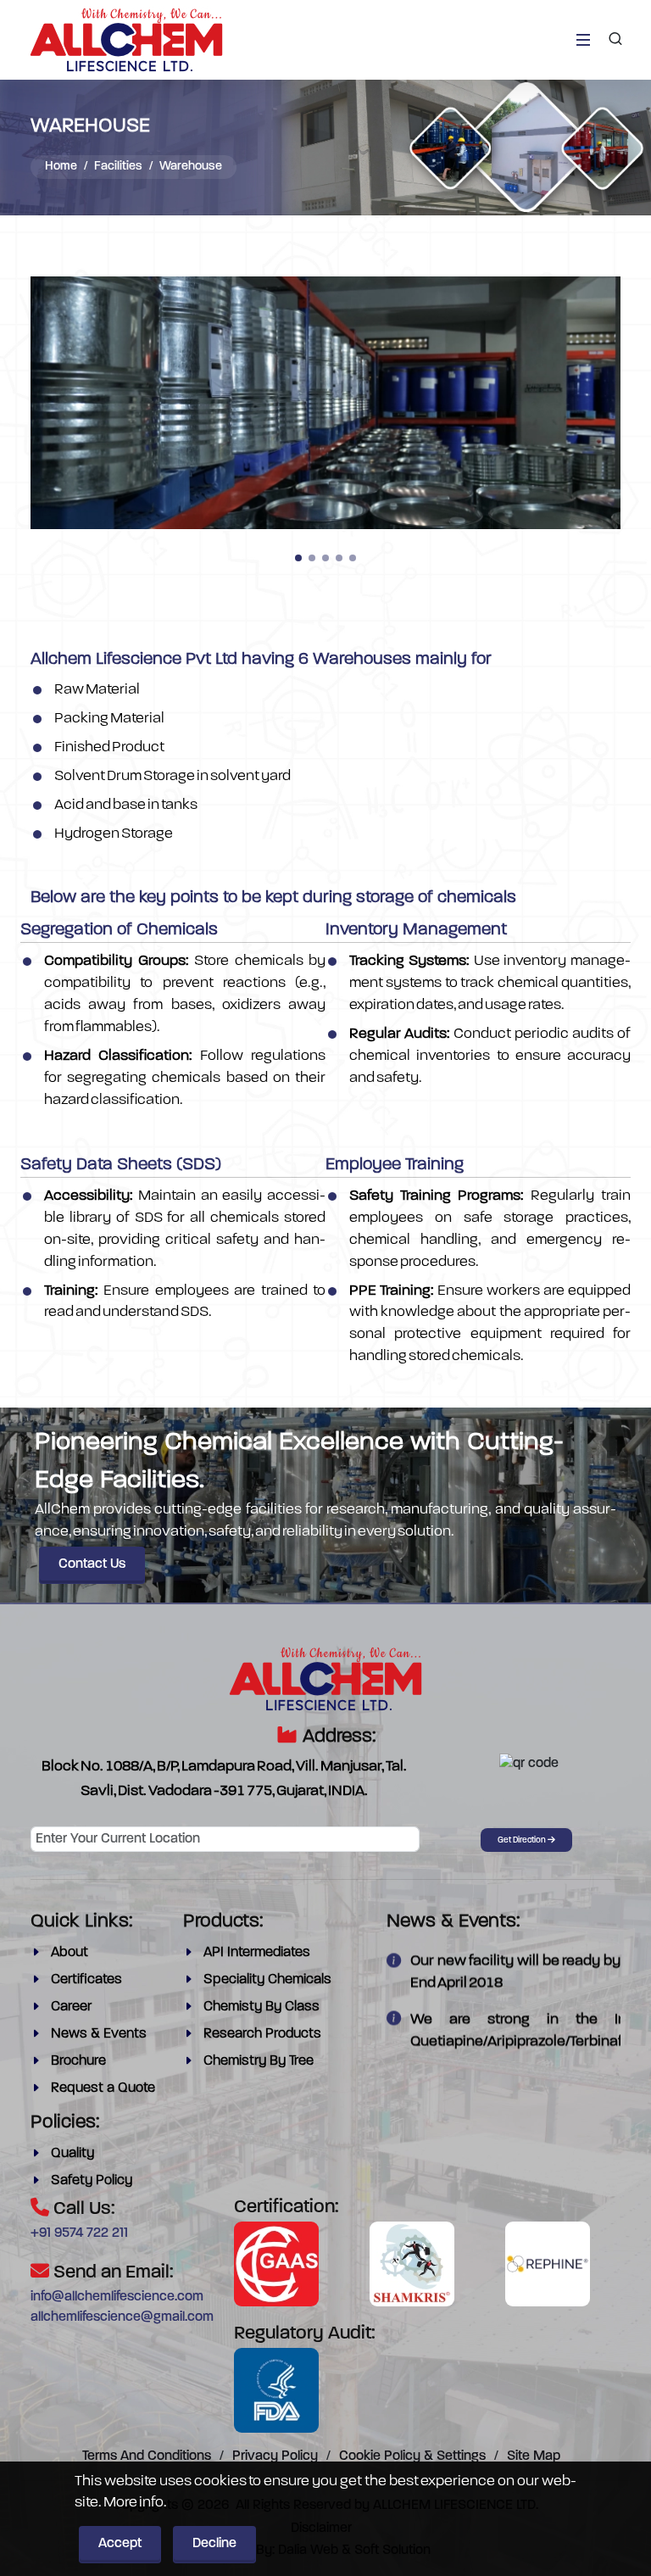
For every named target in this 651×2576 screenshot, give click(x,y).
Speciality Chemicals (267, 1979)
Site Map (534, 2456)
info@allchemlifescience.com (117, 2297)
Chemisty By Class (262, 2006)
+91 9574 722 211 (79, 2233)
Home (61, 167)
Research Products (262, 2033)
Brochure (78, 2060)
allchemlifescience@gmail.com (122, 2317)
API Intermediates (257, 1952)
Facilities (118, 167)
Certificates (86, 1979)
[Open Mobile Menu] (583, 40)
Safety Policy (92, 2180)
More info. (135, 2501)
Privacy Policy (275, 2456)
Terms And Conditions (147, 2456)
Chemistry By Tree (259, 2060)
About (70, 1952)
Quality (72, 2153)
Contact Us (92, 1564)
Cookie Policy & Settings (412, 2456)
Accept (120, 2544)
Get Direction (523, 1840)
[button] (298, 558)
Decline (214, 2544)
